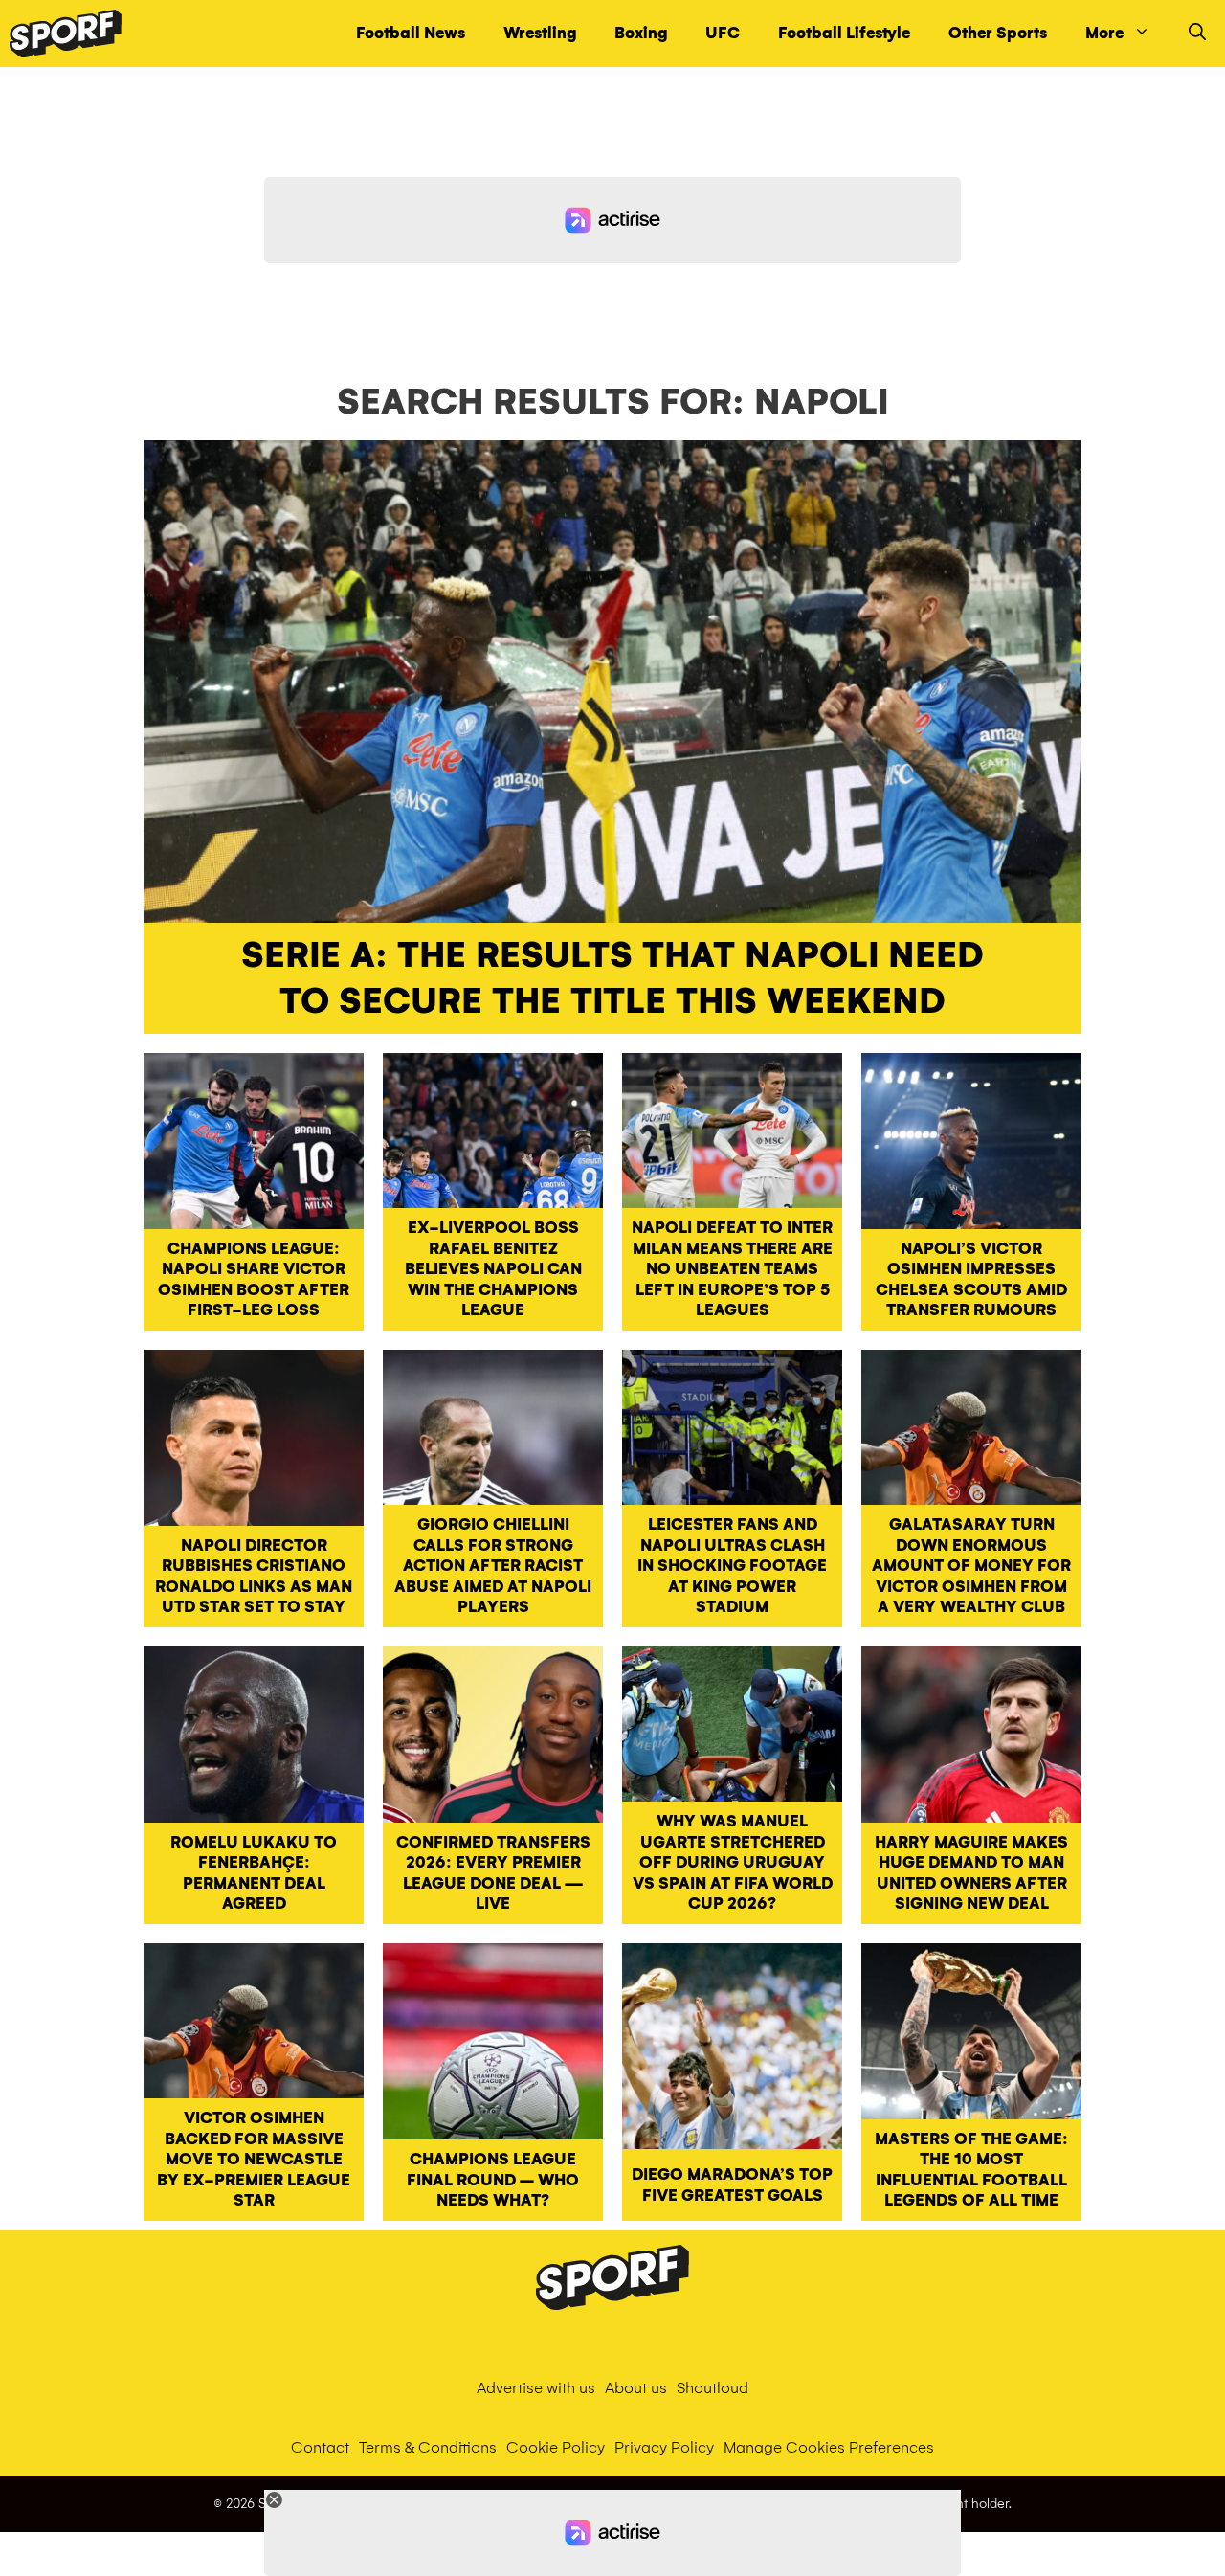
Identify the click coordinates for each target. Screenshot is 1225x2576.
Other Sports (998, 33)
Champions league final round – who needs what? (493, 2180)
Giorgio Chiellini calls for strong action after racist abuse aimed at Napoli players (493, 1566)
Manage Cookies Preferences (829, 2447)
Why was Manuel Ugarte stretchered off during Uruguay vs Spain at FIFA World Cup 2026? (733, 1862)
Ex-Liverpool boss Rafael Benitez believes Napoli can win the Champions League (493, 1269)
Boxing (641, 33)
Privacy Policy (664, 2447)
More (1104, 33)
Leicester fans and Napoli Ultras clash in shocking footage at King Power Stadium (732, 1566)
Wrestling (540, 33)
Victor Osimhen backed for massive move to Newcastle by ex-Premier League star (254, 2159)
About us (636, 2388)
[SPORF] (66, 34)
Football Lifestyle (844, 33)
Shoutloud (713, 2388)
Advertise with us (536, 2388)
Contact (320, 2447)
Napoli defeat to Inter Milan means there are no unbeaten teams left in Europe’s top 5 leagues (732, 1269)
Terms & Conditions (428, 2447)
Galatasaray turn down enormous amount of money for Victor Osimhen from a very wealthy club (971, 1566)
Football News (411, 33)
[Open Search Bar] (1197, 34)
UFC (723, 33)
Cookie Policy (556, 2447)
